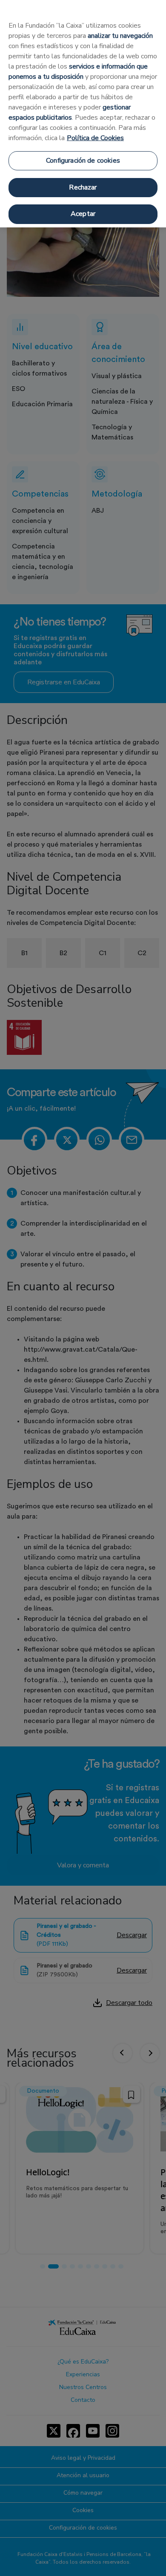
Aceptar (83, 214)
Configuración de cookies (83, 161)
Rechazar (83, 187)
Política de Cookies (95, 138)
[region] (83, 114)
